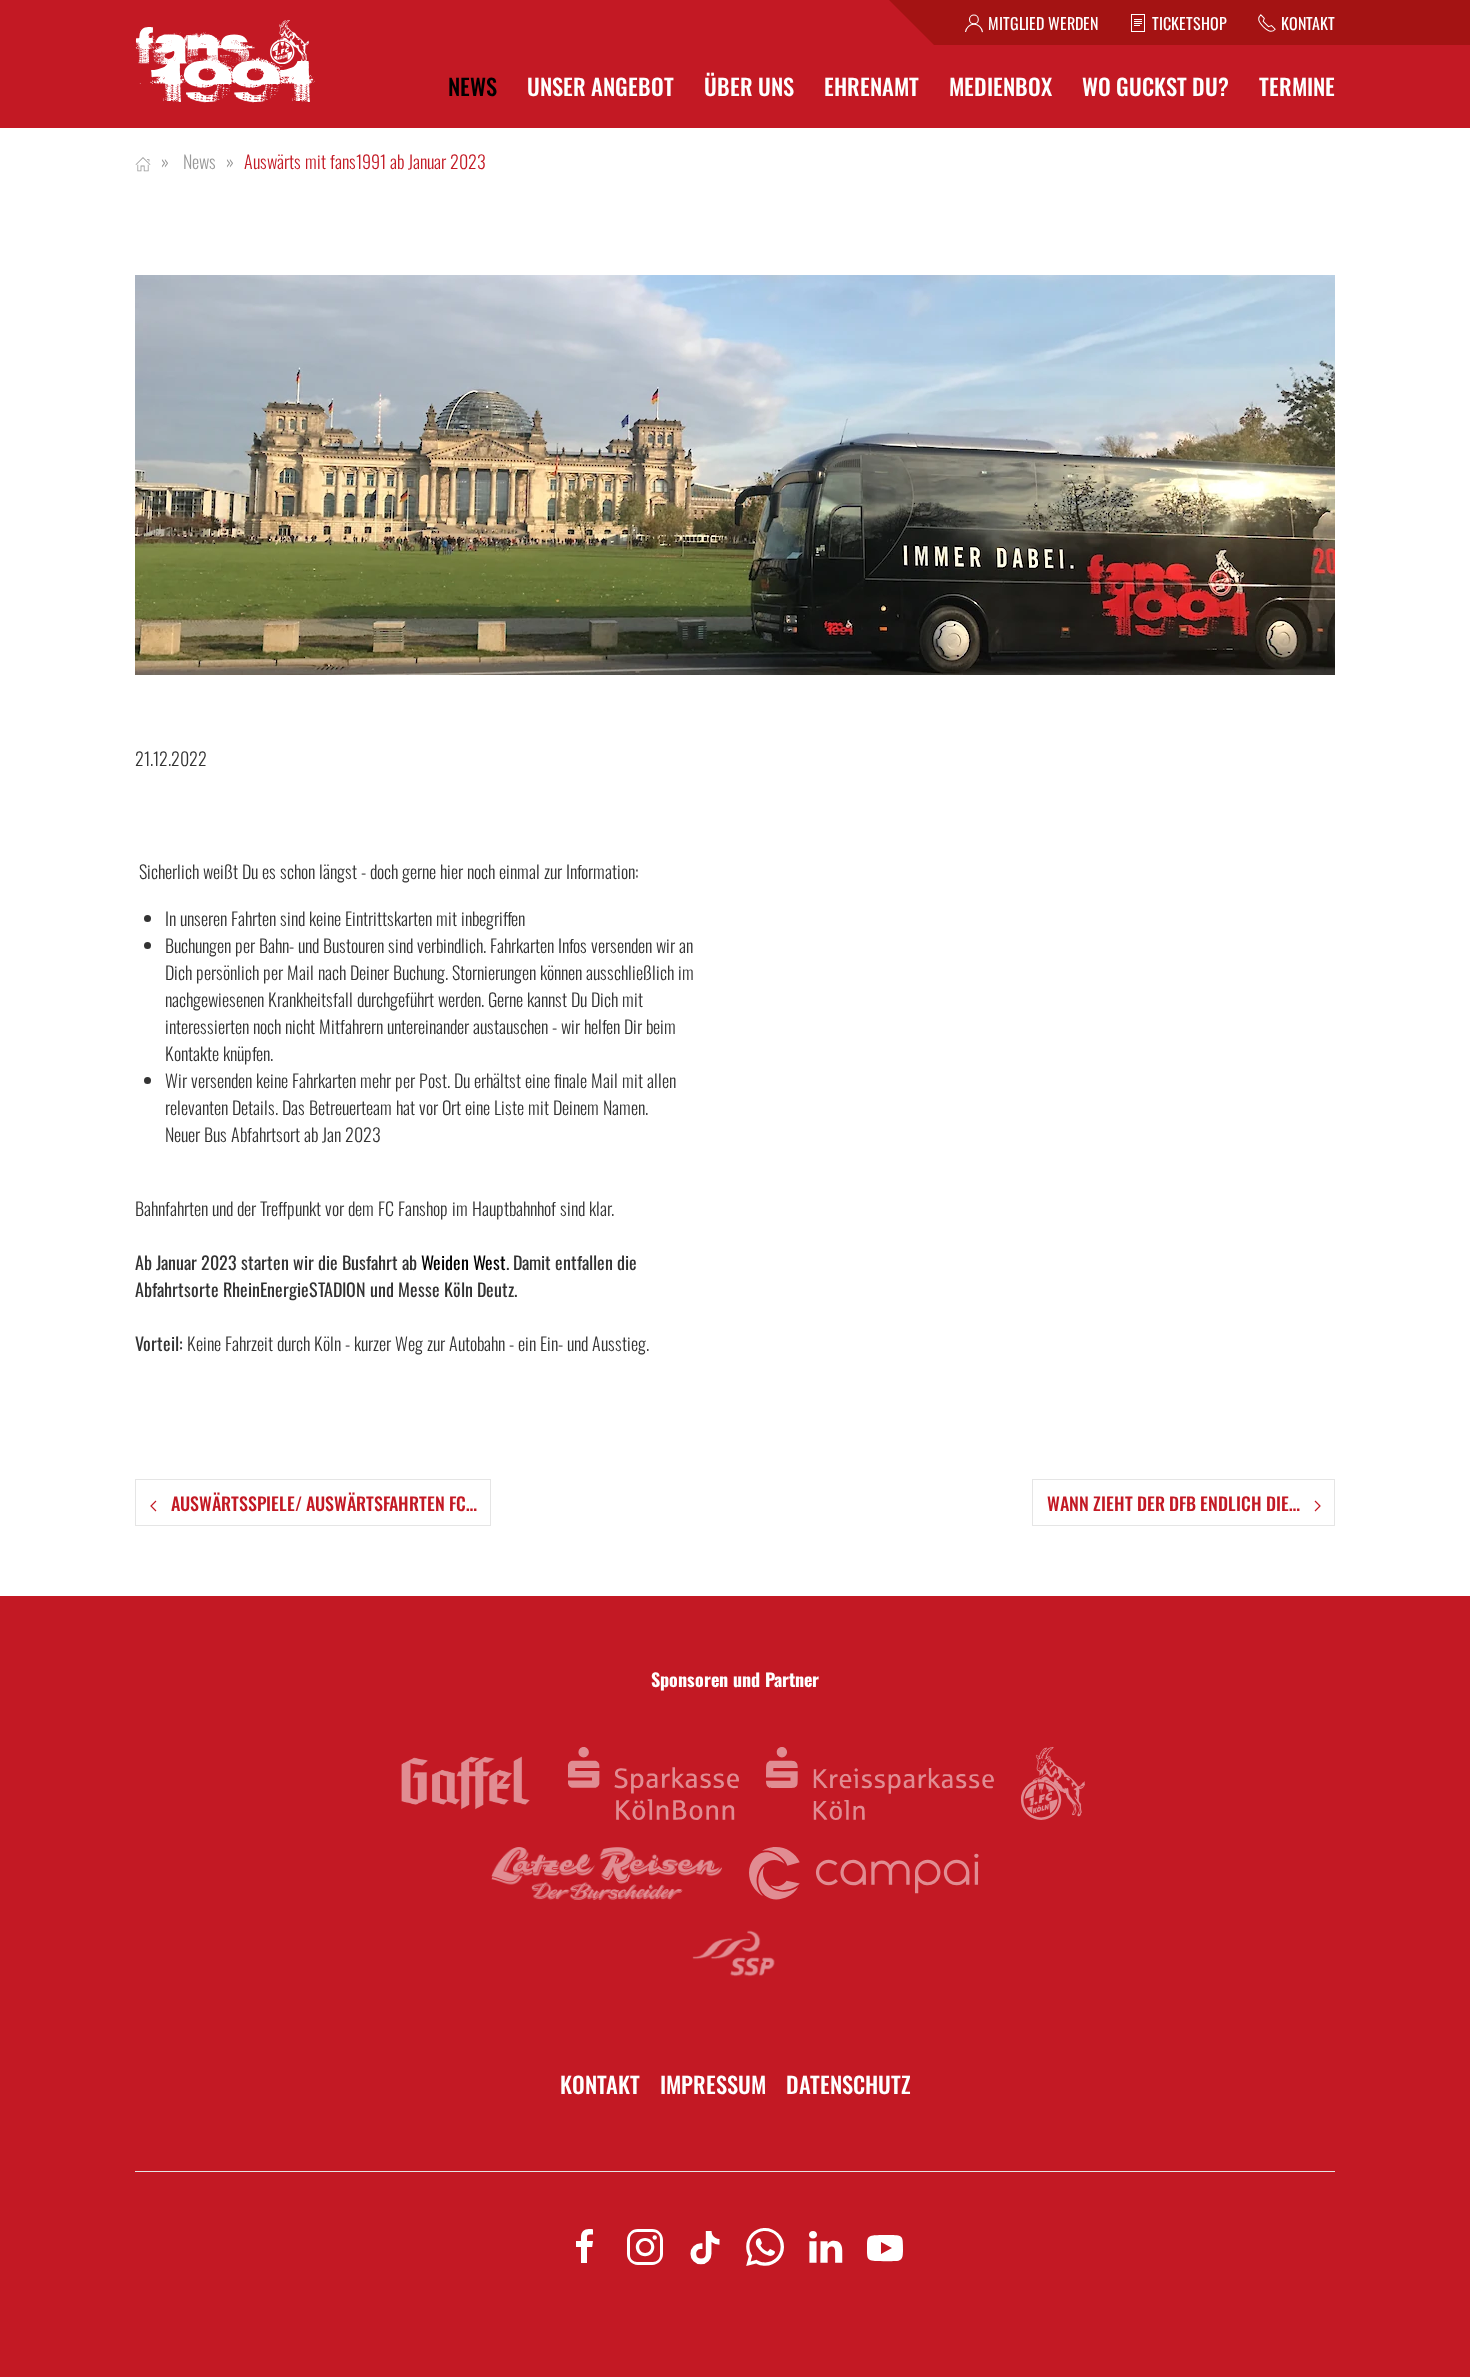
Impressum (713, 2084)
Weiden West (463, 1262)
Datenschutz (848, 2084)
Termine (1297, 86)
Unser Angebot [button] (600, 86)
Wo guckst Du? (1155, 86)
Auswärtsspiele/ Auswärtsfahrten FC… (322, 1503)
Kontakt (1308, 23)
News (472, 86)
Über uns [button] (749, 86)
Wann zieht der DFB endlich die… (1175, 1503)
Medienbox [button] (1000, 86)
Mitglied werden (1043, 23)
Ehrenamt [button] (871, 86)
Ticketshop (1189, 23)
